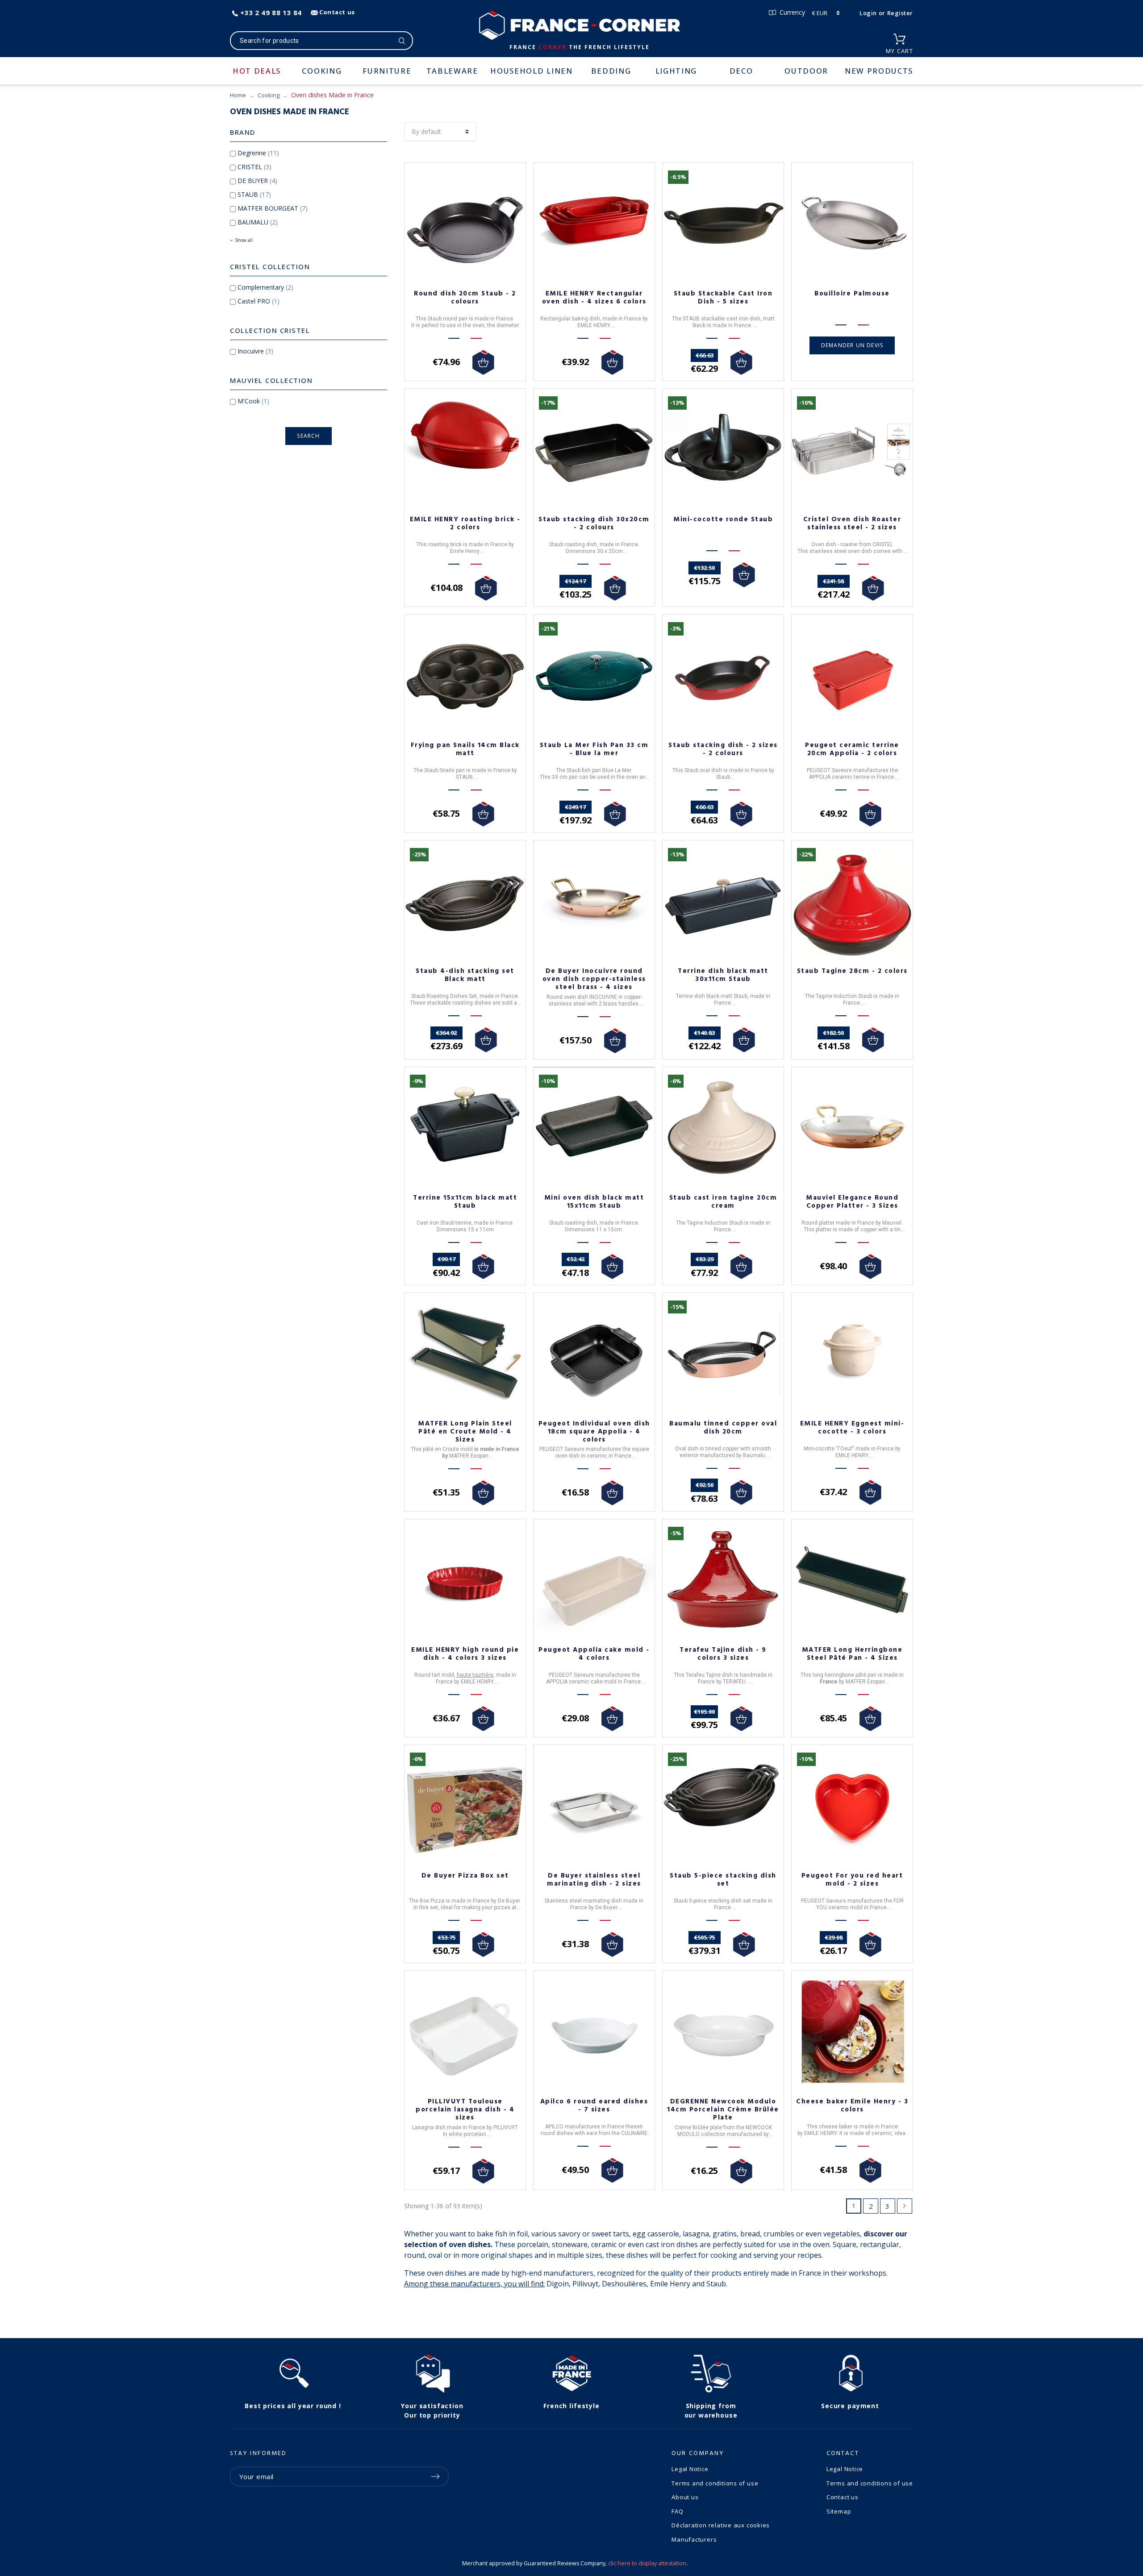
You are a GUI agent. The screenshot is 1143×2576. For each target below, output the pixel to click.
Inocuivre (255, 351)
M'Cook (253, 401)
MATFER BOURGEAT (273, 208)
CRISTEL (254, 167)
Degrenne (258, 153)
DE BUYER (257, 181)
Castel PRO (259, 301)
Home (238, 95)
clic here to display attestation (647, 2563)
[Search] (402, 41)
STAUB (254, 194)
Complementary (265, 287)
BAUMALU (258, 222)
